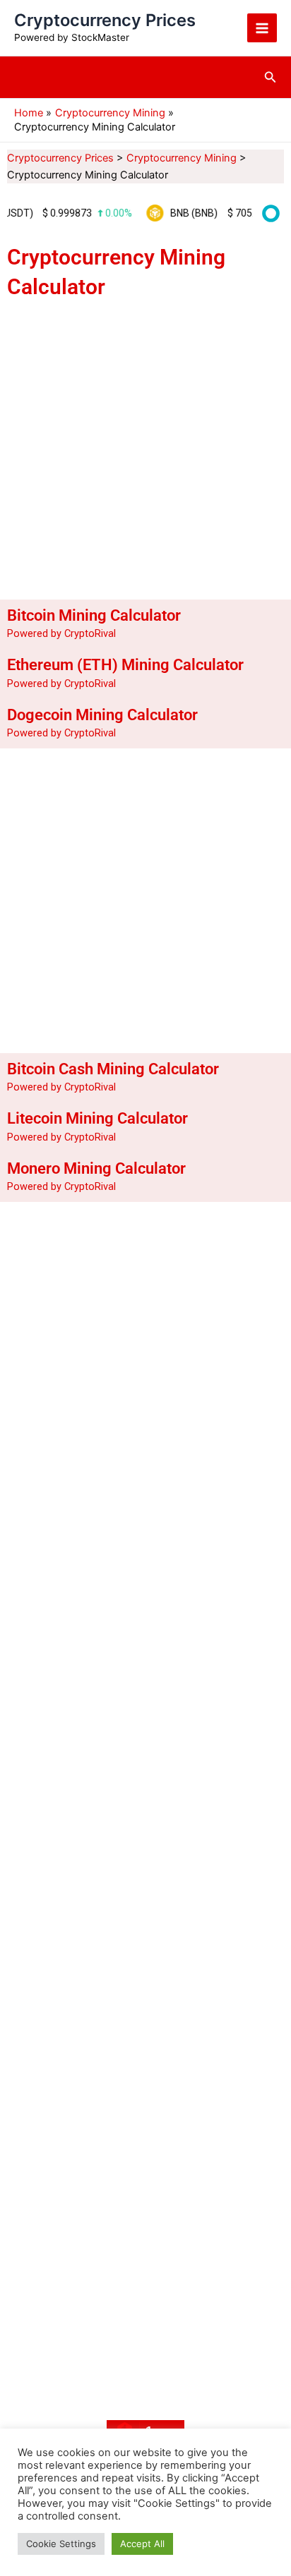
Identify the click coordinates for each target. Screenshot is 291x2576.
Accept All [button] (142, 2544)
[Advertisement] (145, 447)
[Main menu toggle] (262, 28)
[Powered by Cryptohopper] (268, 213)
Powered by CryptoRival (61, 633)
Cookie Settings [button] (61, 2544)
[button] (271, 77)
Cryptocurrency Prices (105, 20)
